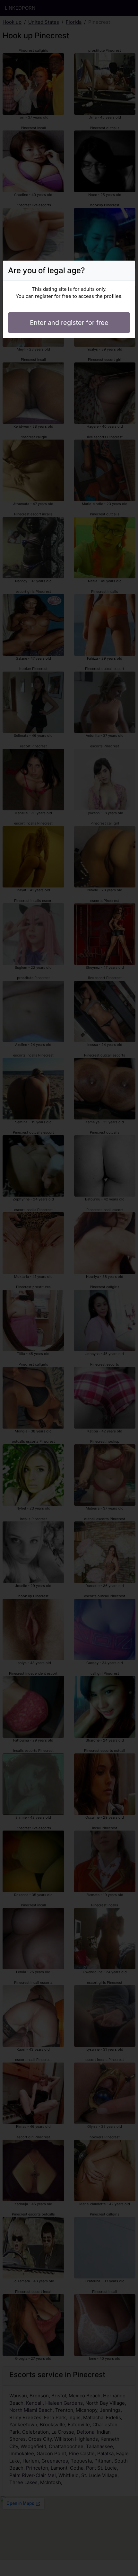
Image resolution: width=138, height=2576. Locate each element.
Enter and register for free (69, 323)
